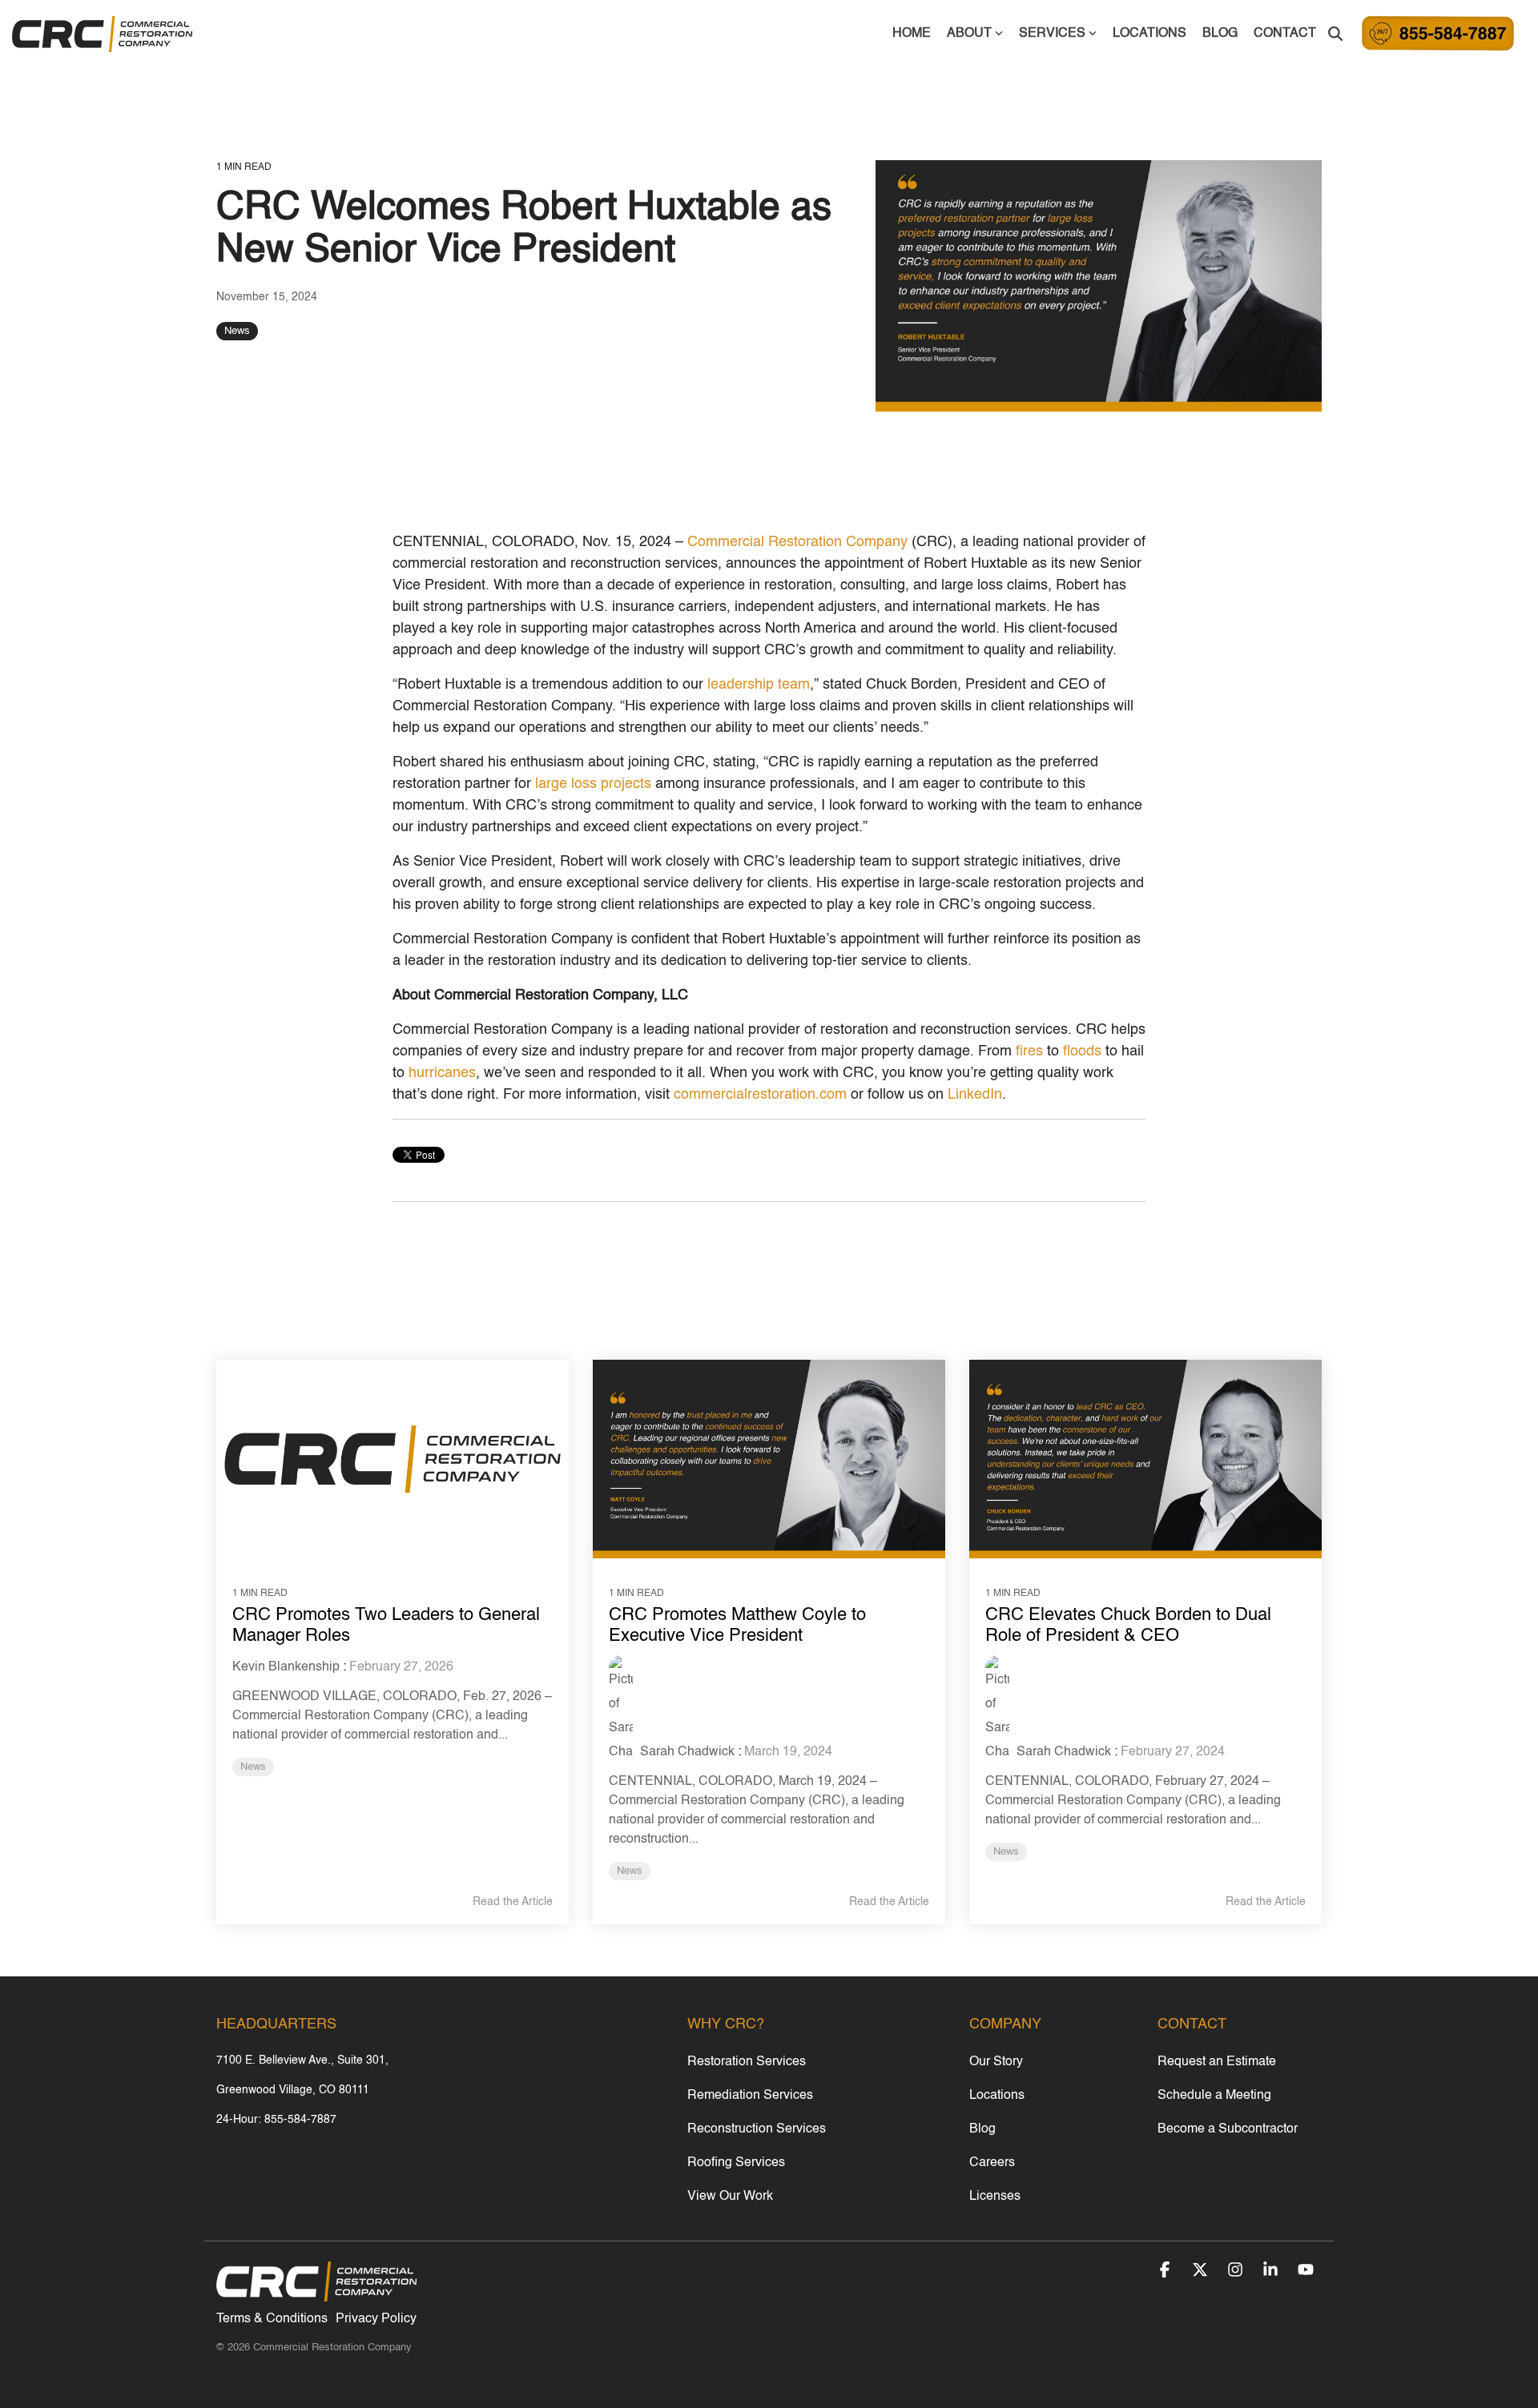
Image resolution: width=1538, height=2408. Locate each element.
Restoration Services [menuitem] (747, 2062)
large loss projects (593, 784)
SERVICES (1052, 34)
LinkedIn (975, 1095)
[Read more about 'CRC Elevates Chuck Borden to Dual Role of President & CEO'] (1145, 1459)
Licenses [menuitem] (995, 2197)
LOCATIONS (1149, 34)
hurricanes (442, 1073)
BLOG (1220, 34)
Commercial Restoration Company (797, 542)
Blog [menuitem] (982, 2129)
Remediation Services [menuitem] (750, 2096)
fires (1029, 1051)
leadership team (759, 685)
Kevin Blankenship (286, 1667)
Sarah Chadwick (686, 1752)
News (237, 331)
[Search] (1335, 34)
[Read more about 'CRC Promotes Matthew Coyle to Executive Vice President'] (769, 1459)
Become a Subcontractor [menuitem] (1228, 2129)
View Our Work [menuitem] (730, 2197)
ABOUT (969, 34)
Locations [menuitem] (997, 2096)
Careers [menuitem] (992, 2163)
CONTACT (1285, 34)
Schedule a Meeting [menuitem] (1214, 2096)
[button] (1166, 2272)
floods (1082, 1051)
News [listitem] (253, 1767)
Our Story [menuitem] (996, 2062)
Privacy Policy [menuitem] (376, 2319)
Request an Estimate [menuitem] (1217, 2062)
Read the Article (513, 1902)
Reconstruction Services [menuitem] (757, 2129)
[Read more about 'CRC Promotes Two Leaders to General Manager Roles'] (393, 1459)
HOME (912, 34)
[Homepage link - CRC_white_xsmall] (316, 2294)
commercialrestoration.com (760, 1095)
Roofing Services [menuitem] (736, 2163)
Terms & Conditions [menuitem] (272, 2319)
